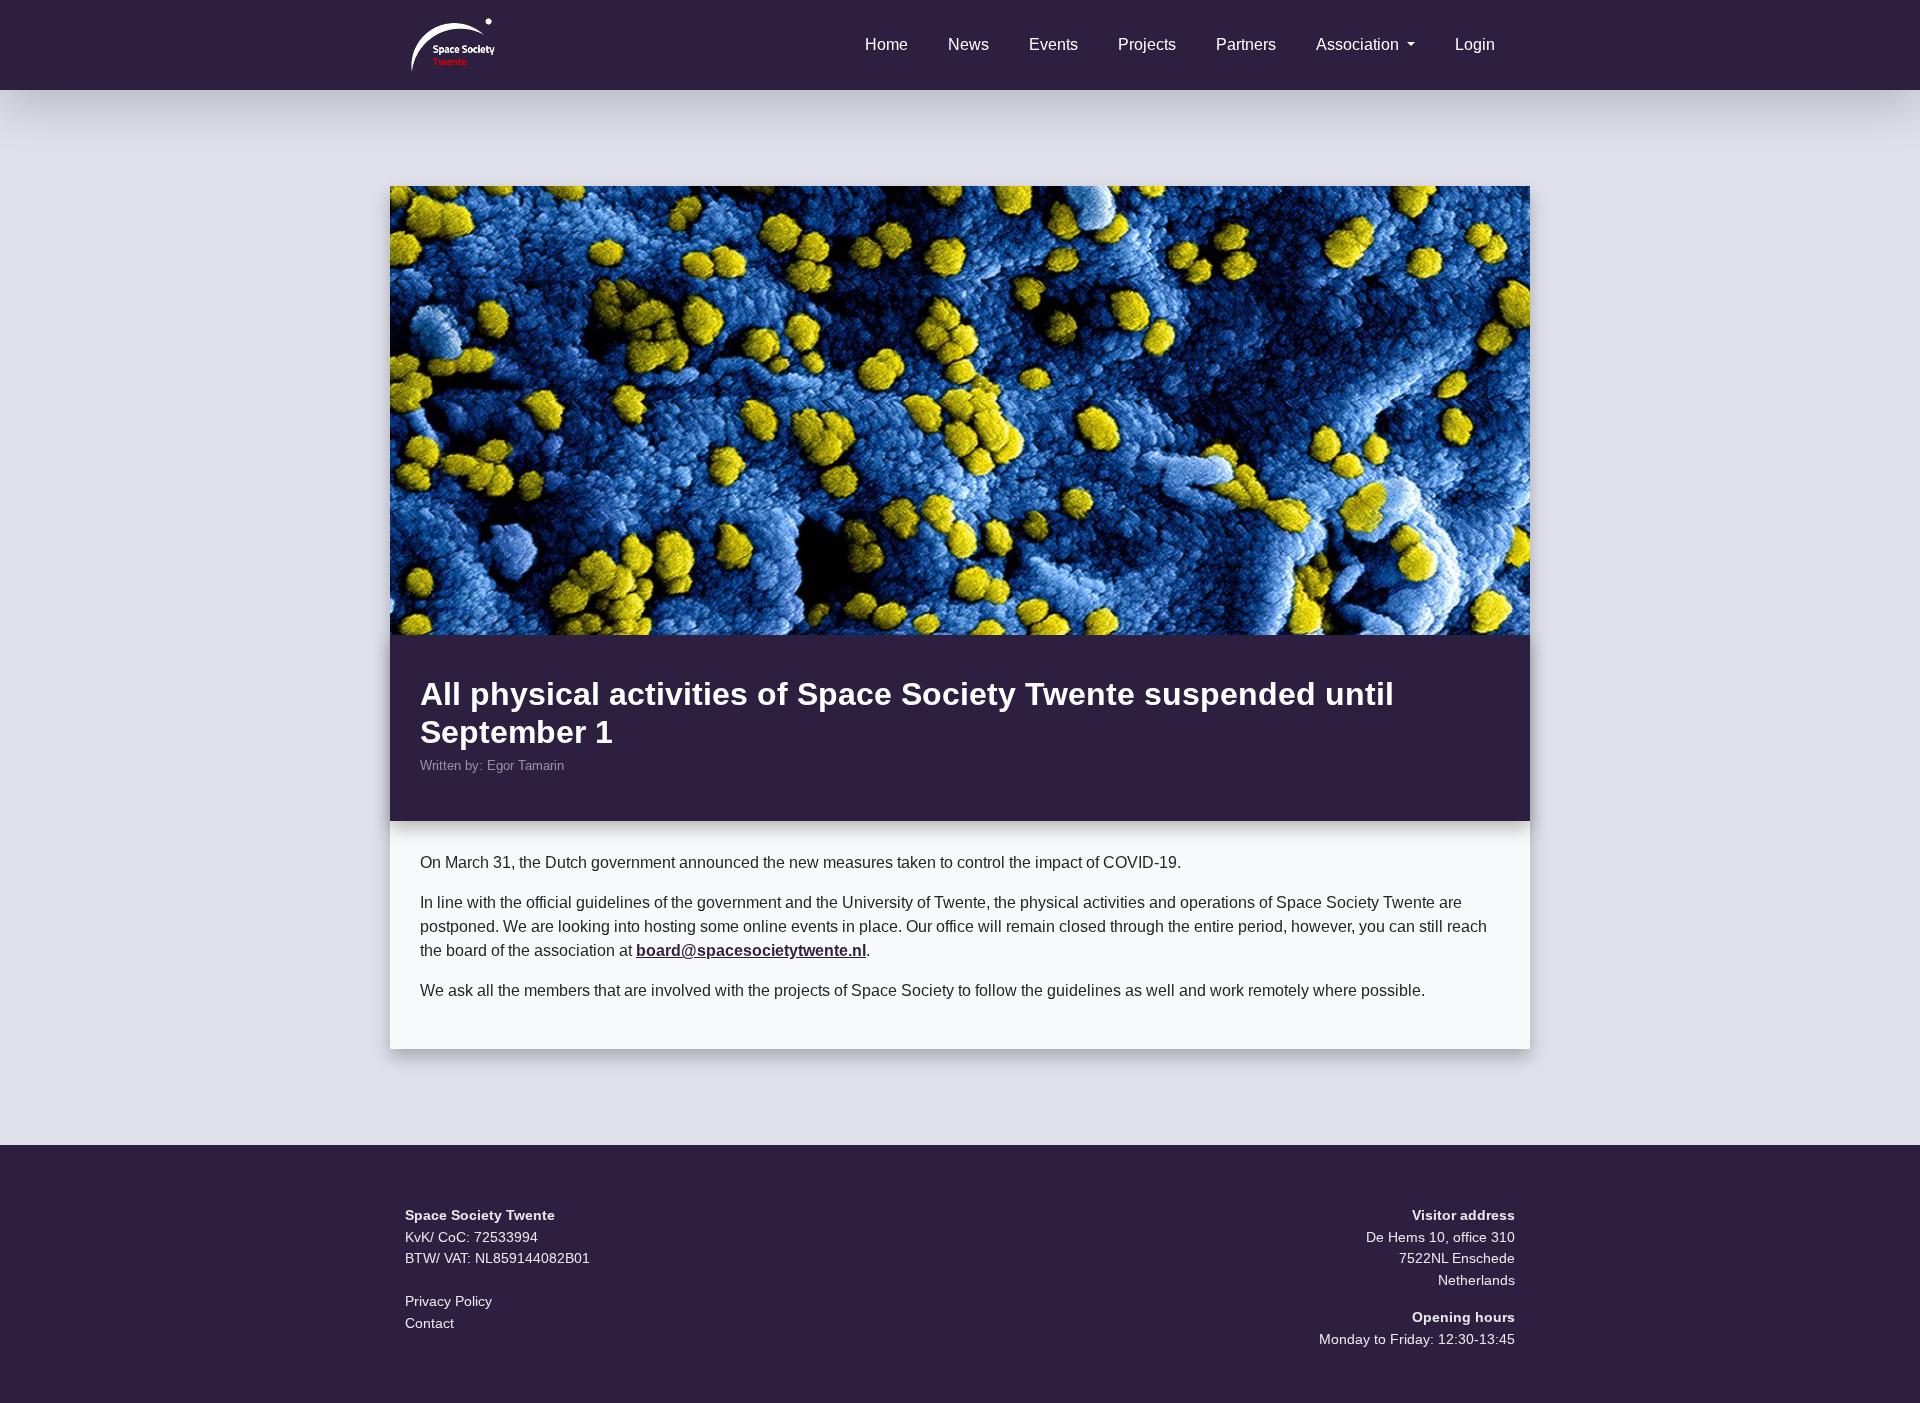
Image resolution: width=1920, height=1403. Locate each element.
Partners (1246, 44)
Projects (1147, 44)
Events (1053, 44)
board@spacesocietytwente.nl (751, 950)
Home (886, 44)
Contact (429, 1323)
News (968, 44)
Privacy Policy (448, 1301)
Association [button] (1359, 44)
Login (1475, 44)
